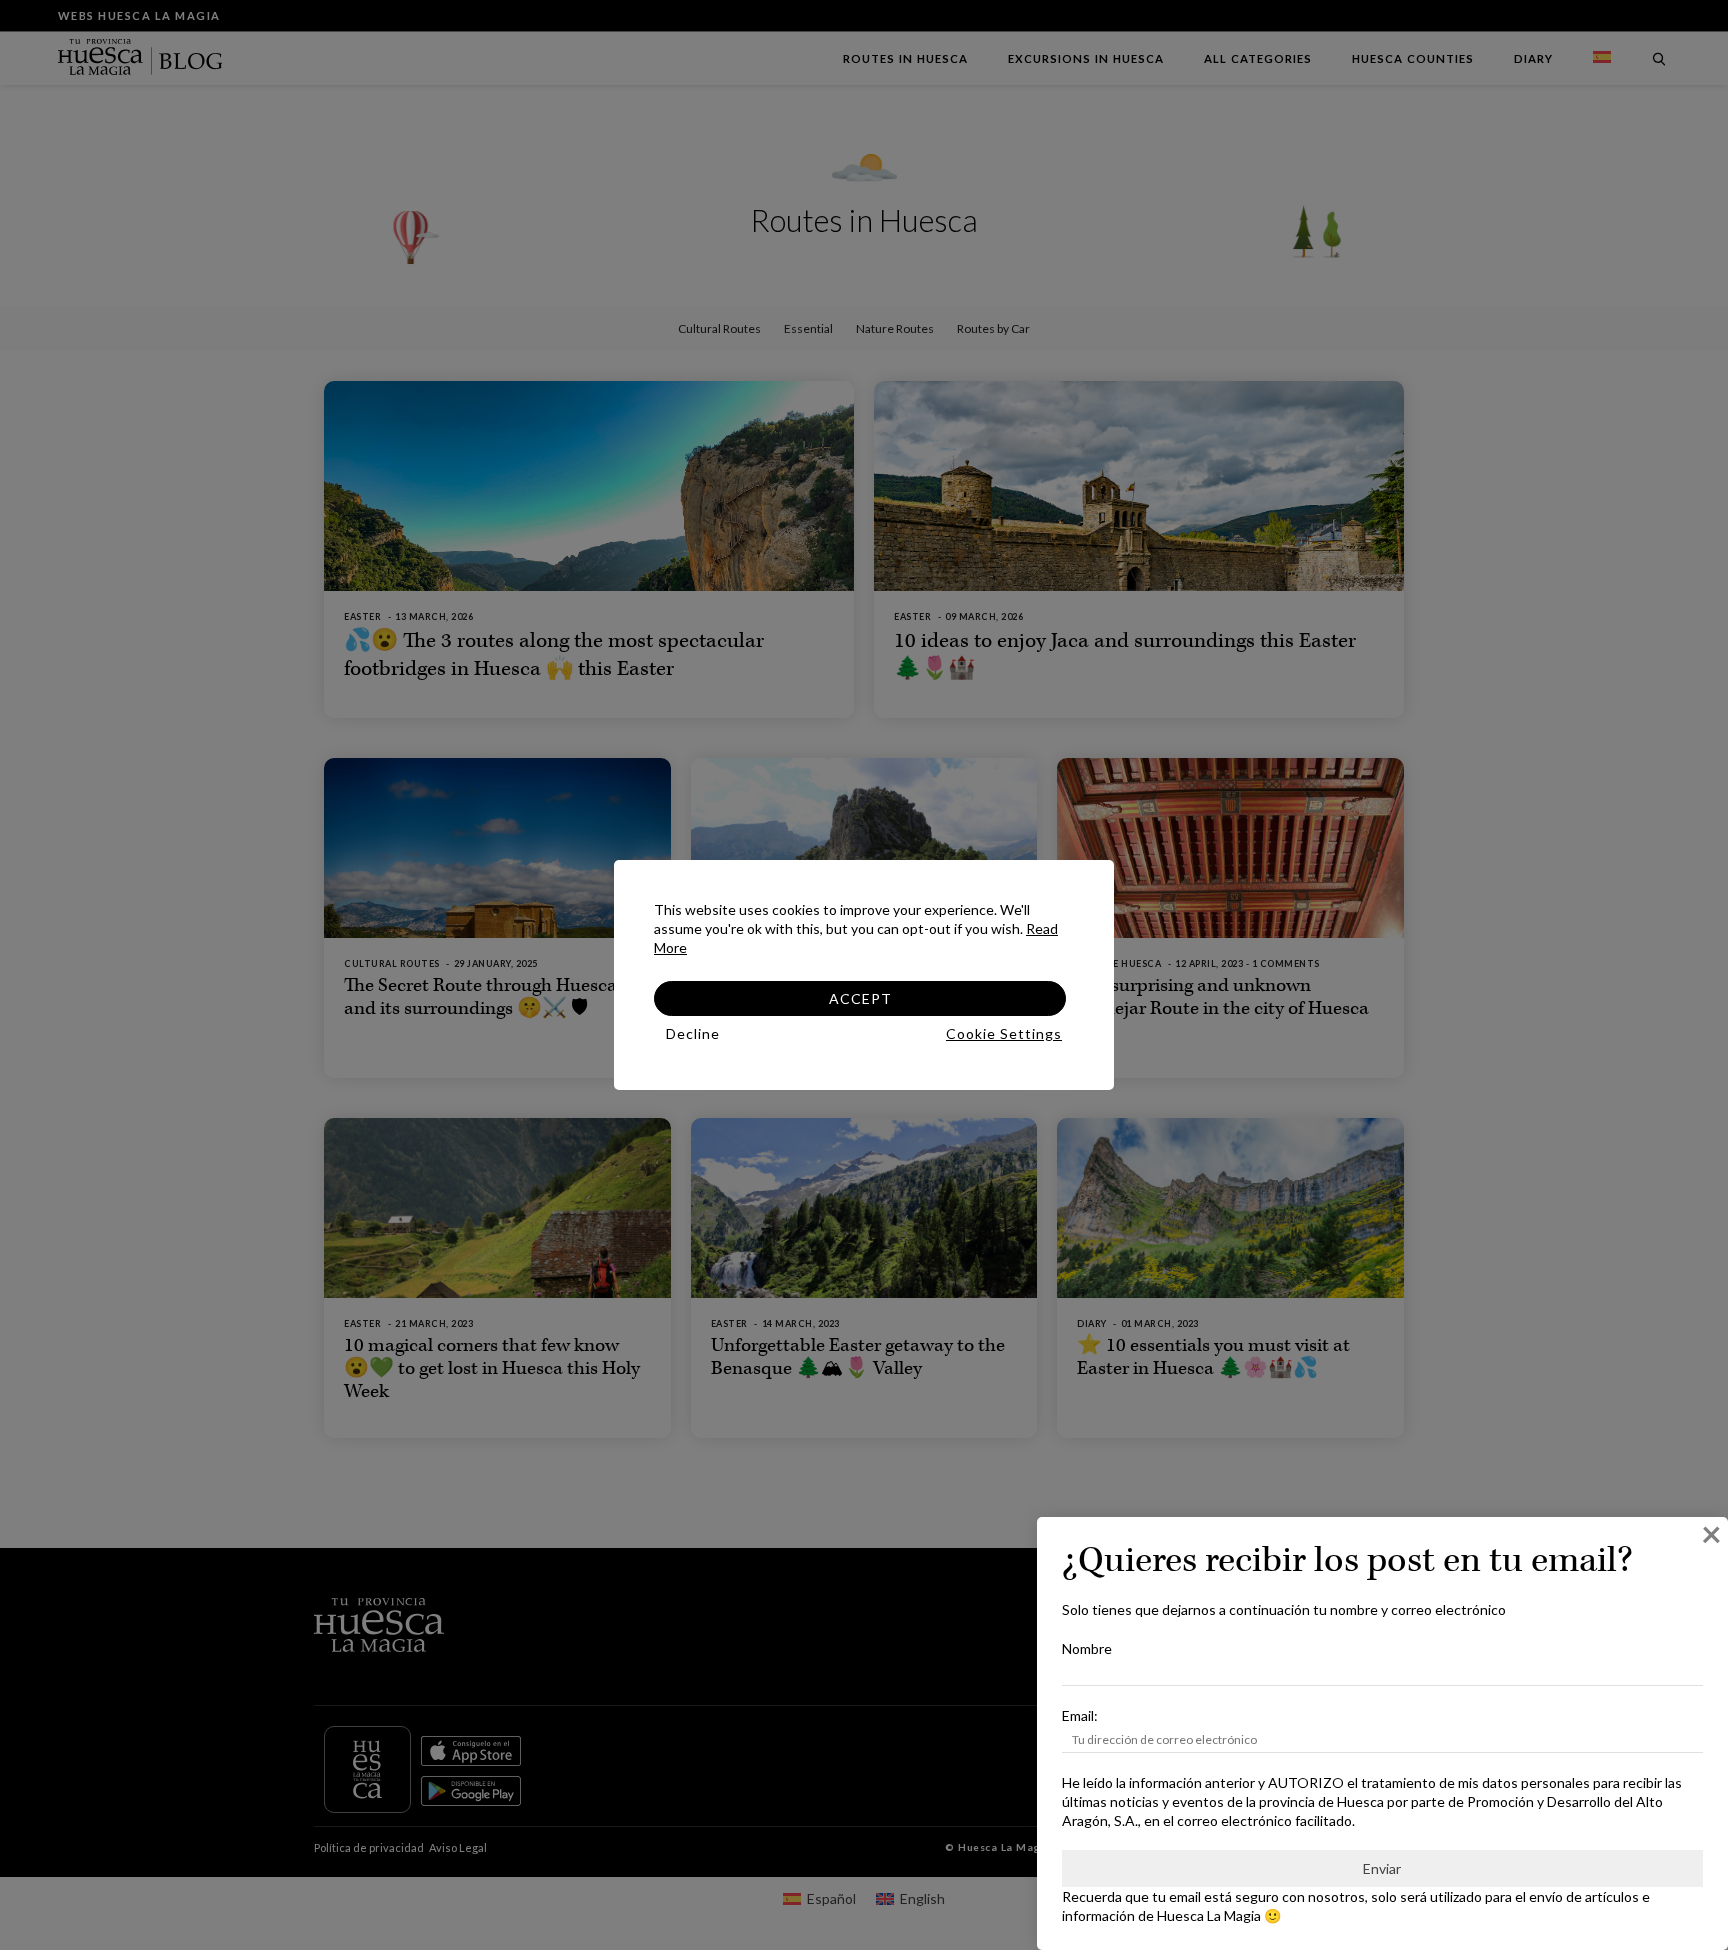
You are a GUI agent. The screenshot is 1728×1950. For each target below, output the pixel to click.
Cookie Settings (1004, 1033)
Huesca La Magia (1209, 1915)
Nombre (1087, 1648)
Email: (1080, 1715)
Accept (860, 998)
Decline (693, 1033)
